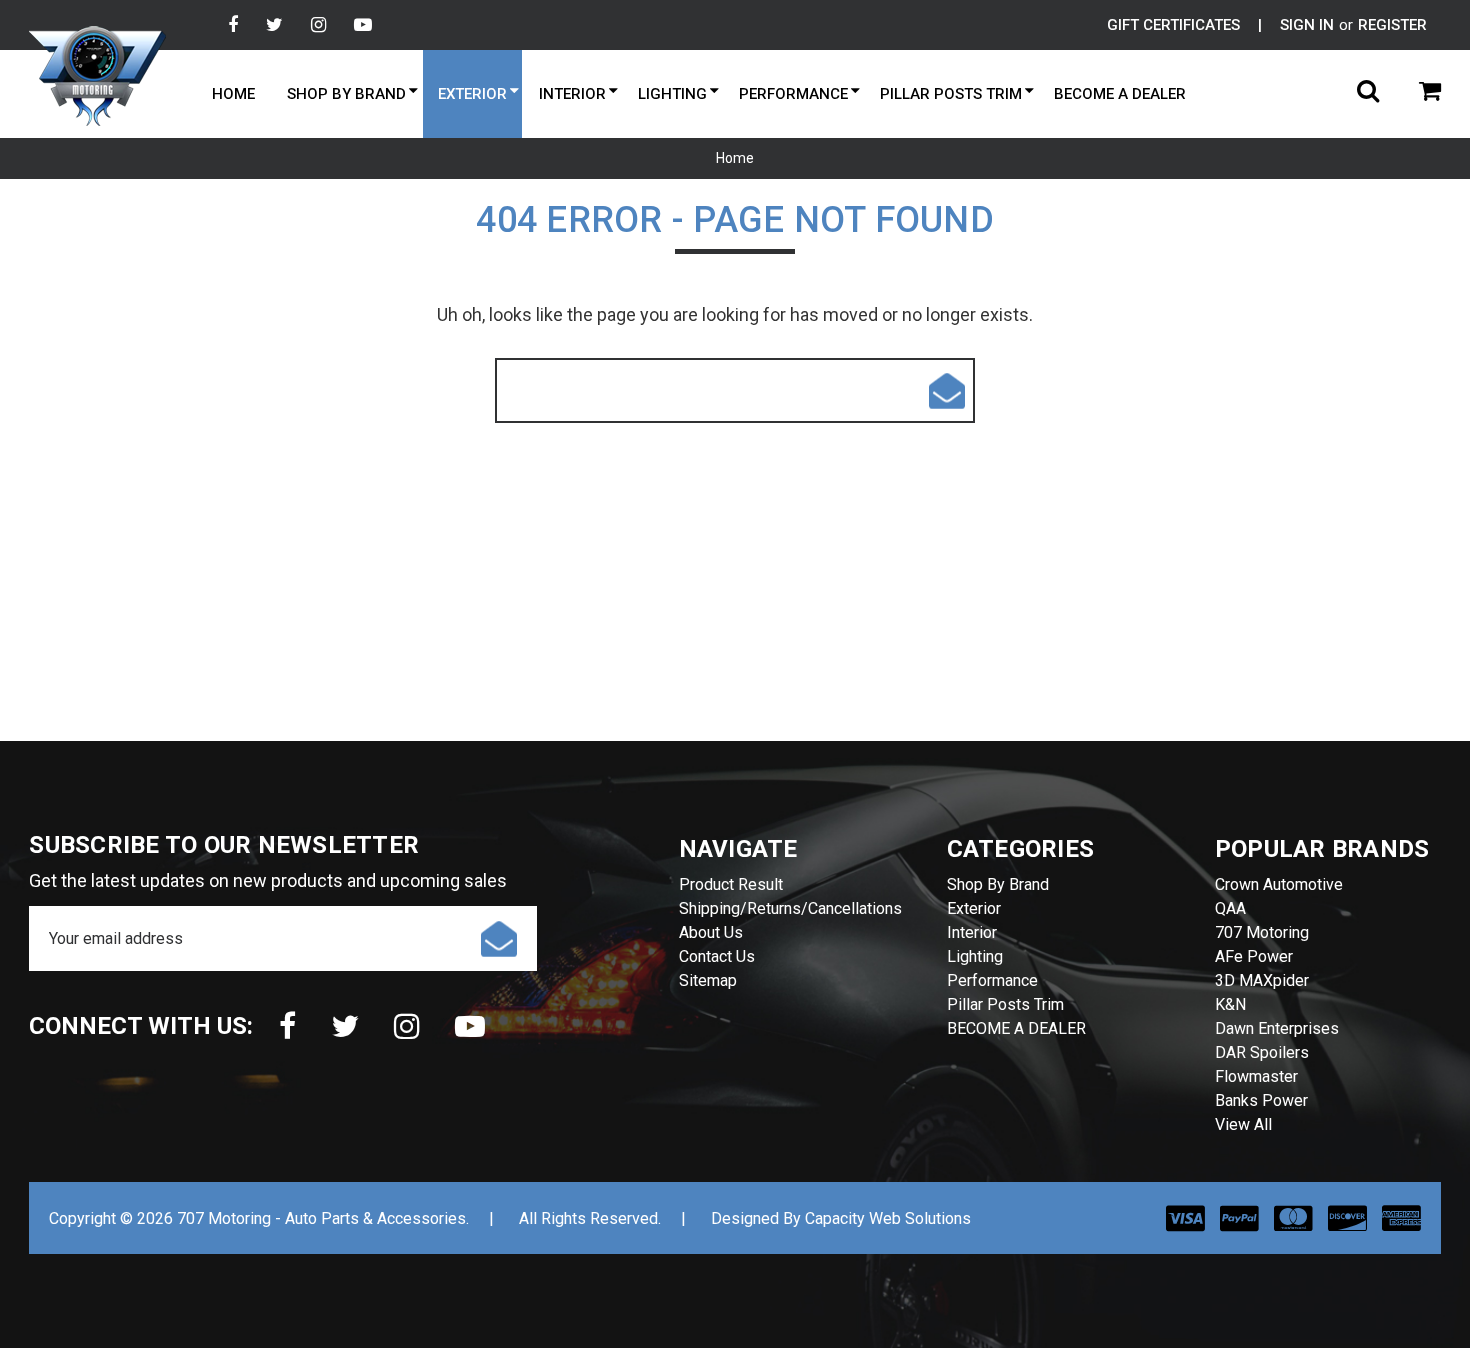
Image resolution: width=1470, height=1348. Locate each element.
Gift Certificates (1173, 25)
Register (1392, 25)
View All (1243, 1124)
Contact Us (717, 956)
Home (233, 94)
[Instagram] (318, 25)
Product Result (731, 884)
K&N (1230, 1004)
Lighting (672, 94)
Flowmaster (1256, 1076)
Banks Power (1261, 1100)
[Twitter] (274, 25)
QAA (1230, 908)
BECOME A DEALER (1120, 94)
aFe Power (1254, 956)
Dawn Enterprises (1277, 1028)
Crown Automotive (1279, 884)
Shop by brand (346, 94)
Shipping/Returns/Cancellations (790, 908)
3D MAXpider (1262, 980)
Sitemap (708, 980)
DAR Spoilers (1262, 1052)
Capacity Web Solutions (888, 1218)
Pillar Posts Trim (951, 94)
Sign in (1307, 25)
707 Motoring (1262, 932)
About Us (711, 932)
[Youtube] (363, 25)
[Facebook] (233, 25)
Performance (793, 94)
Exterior (472, 94)
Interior (572, 94)
